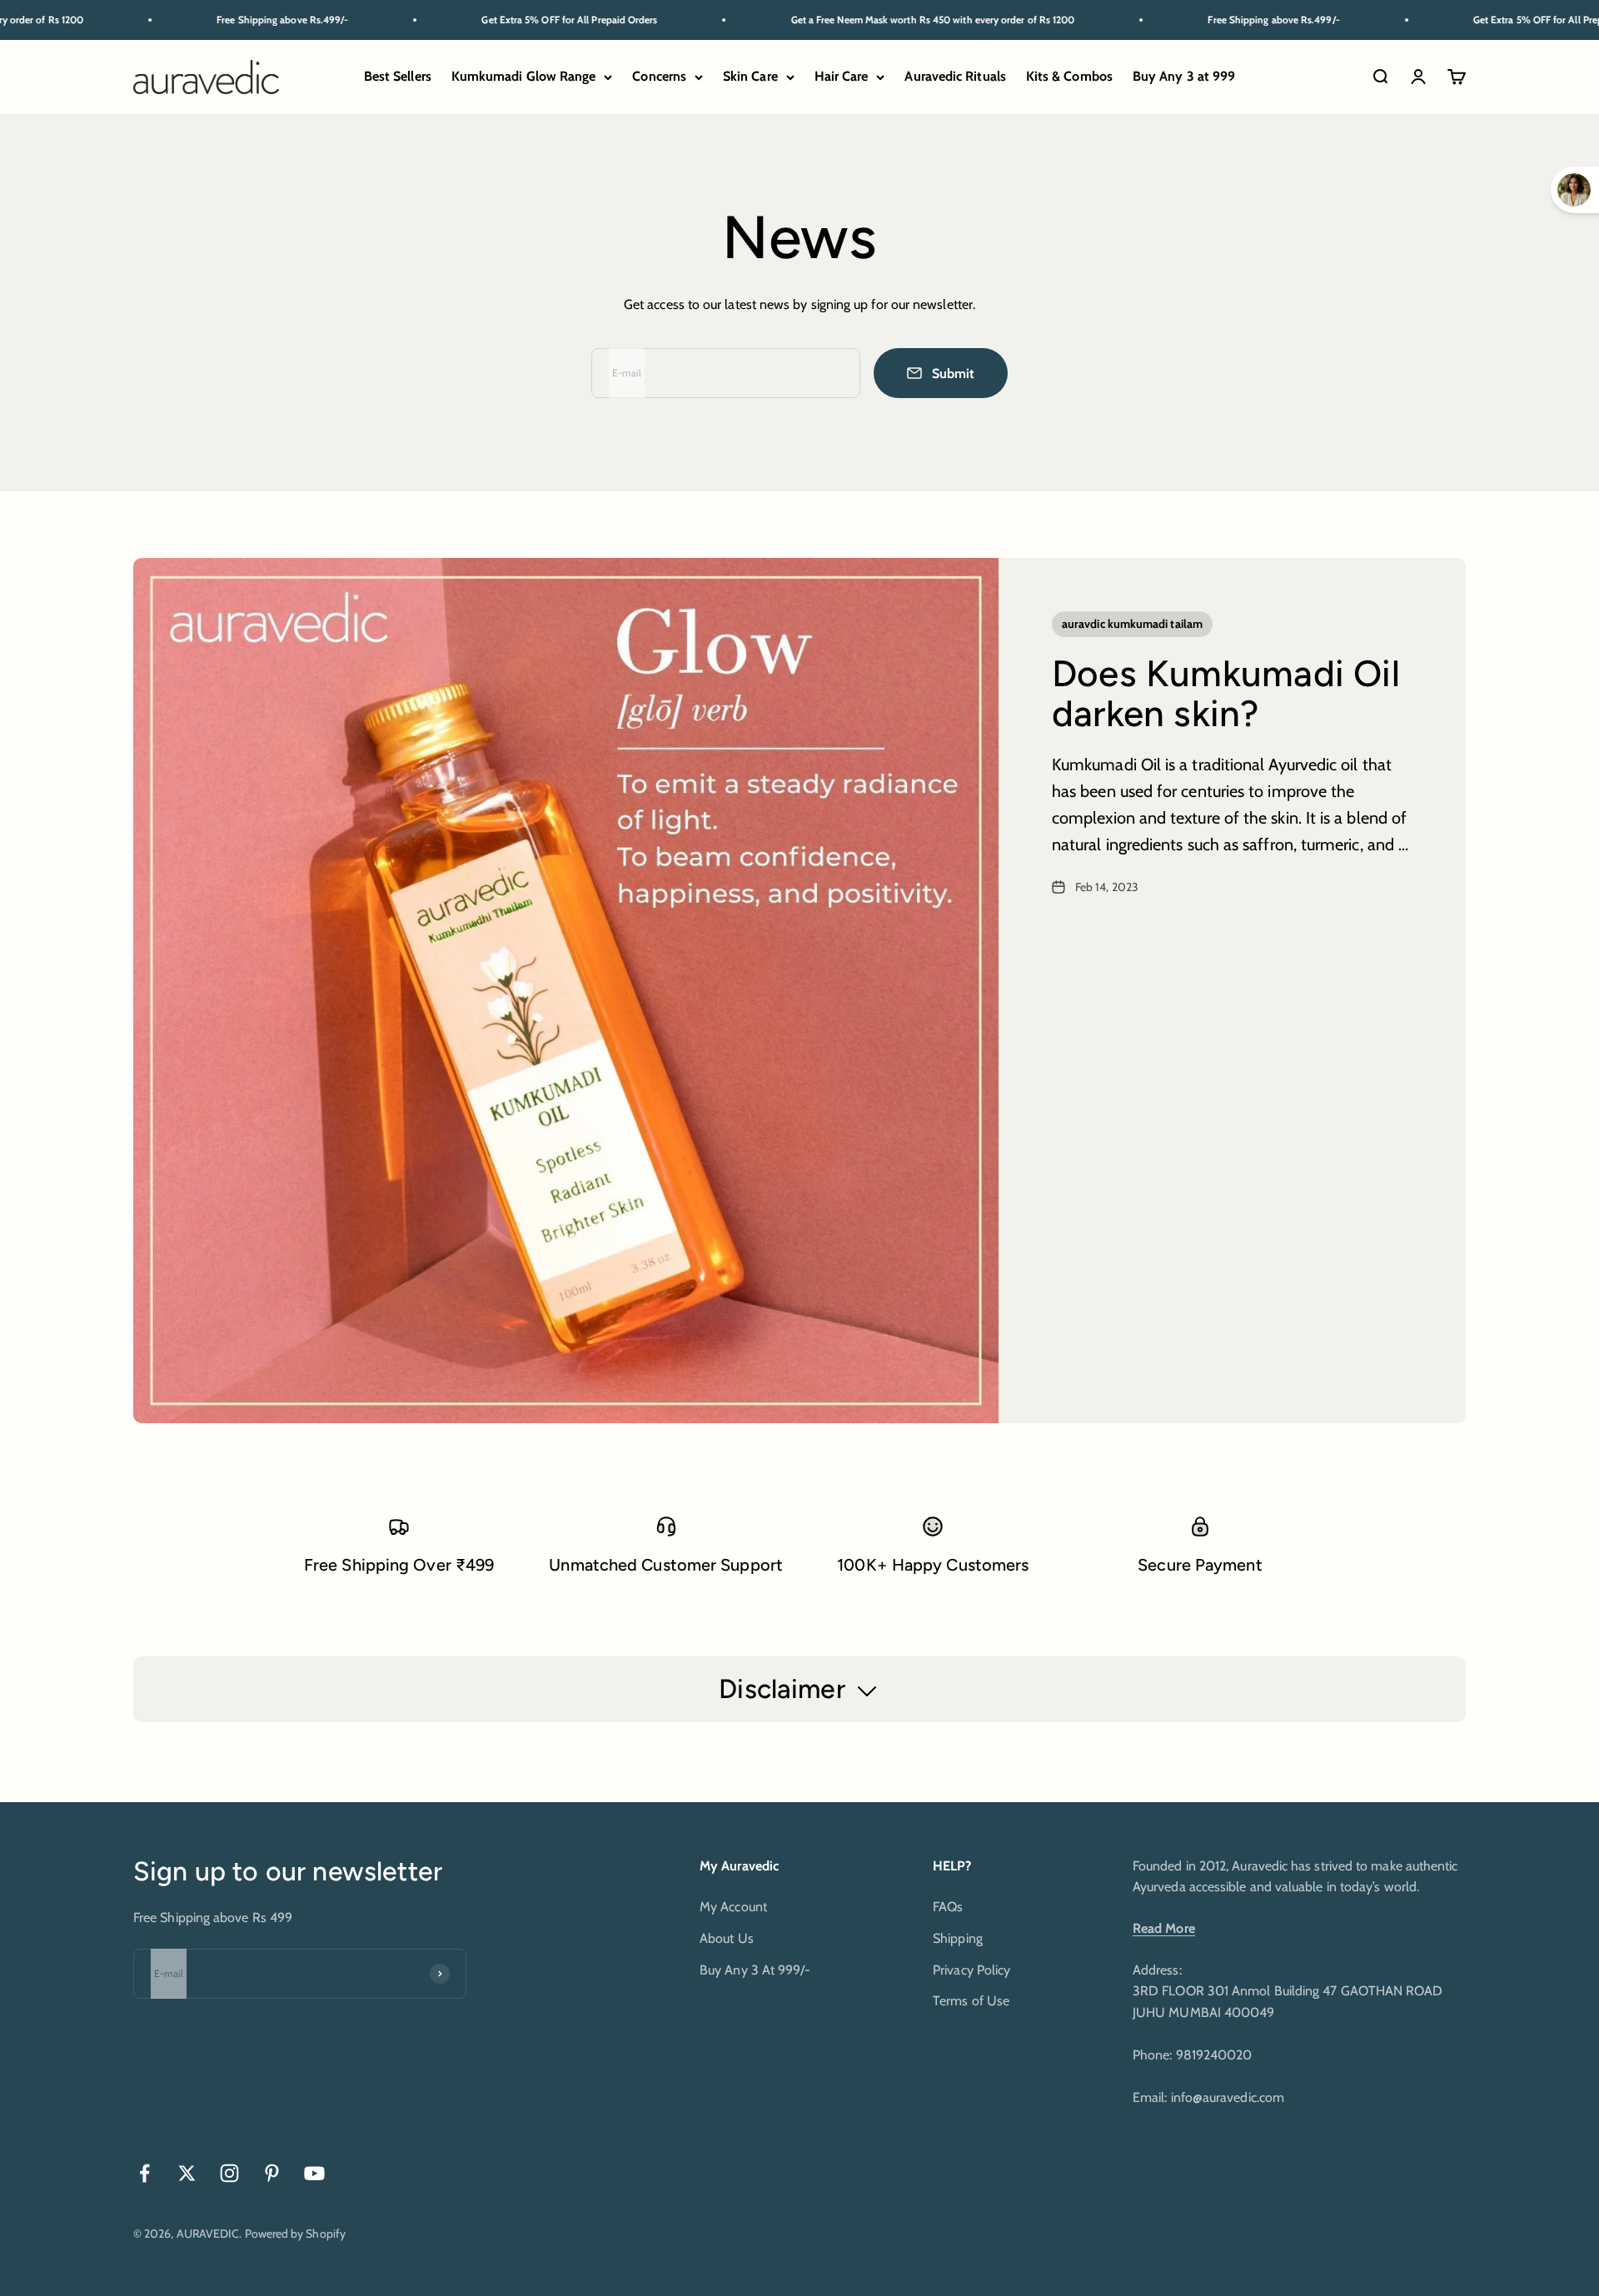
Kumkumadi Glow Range (524, 77)
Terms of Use (971, 2001)
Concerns (659, 77)
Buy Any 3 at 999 (1184, 77)
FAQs (948, 1907)
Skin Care (750, 77)
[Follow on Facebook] (144, 2173)
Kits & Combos (1069, 77)
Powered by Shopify (295, 2234)
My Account (733, 1907)
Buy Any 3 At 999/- (755, 1970)
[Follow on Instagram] (229, 2173)
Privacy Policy (971, 1970)
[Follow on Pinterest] (272, 2173)
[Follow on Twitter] (187, 2173)
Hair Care (842, 77)
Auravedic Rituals (955, 77)
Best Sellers (398, 77)
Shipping (958, 1938)
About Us (727, 1938)
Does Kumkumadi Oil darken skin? (1226, 693)
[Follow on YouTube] (314, 2173)
